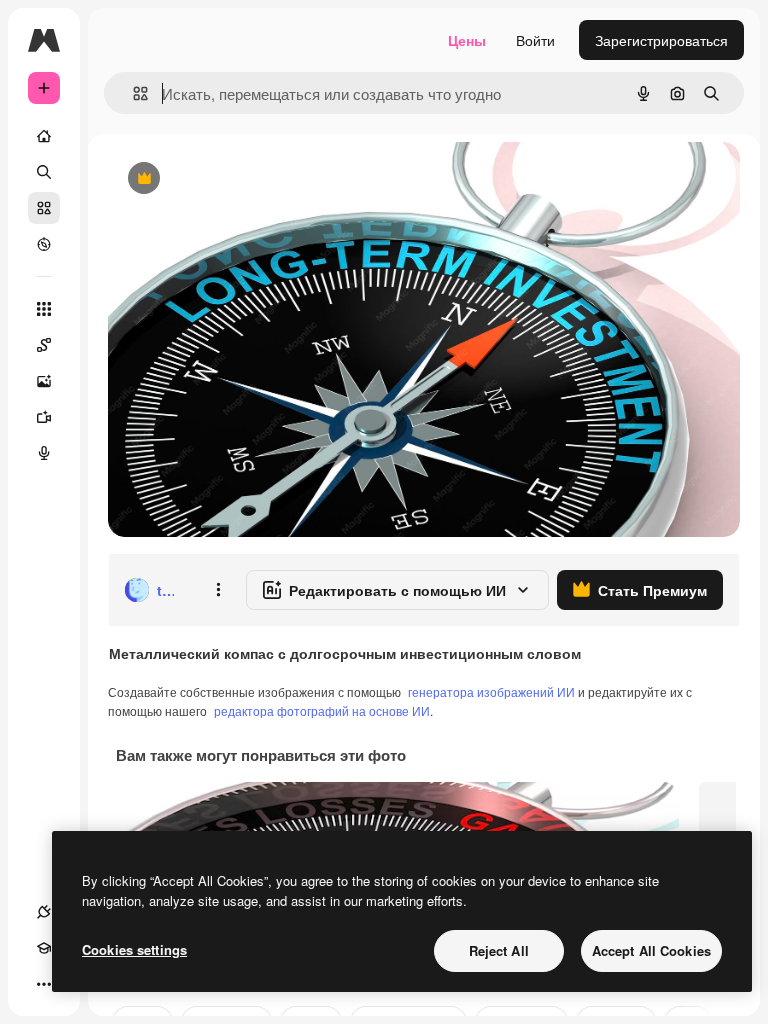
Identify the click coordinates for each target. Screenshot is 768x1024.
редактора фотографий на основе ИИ (322, 710)
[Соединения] (44, 912)
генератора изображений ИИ (491, 691)
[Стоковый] (44, 208)
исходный (242, 179)
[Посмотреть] (44, 244)
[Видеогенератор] (44, 417)
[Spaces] (44, 345)
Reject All (499, 950)
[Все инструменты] (44, 309)
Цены (467, 40)
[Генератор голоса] (44, 453)
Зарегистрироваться (661, 40)
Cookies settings (134, 949)
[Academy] (44, 948)
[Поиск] (44, 172)
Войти (535, 40)
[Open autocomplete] (132, 93)
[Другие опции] (218, 590)
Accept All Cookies (651, 950)
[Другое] (44, 984)
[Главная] (44, 136)
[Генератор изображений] (44, 381)
